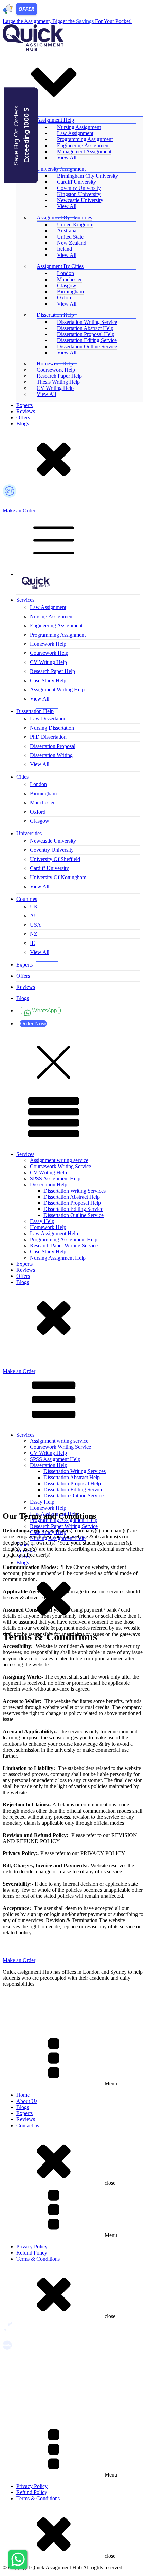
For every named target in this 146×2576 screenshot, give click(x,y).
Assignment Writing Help (57, 690)
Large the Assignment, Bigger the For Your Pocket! (67, 21)
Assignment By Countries (64, 217)
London (66, 273)
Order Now (33, 1024)
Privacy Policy (32, 2247)
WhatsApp (44, 1011)
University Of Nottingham (58, 877)
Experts (24, 405)
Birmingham (70, 292)
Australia (67, 231)
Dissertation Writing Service (87, 322)
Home (23, 2095)
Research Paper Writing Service (64, 1246)
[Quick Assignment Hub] (33, 49)
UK (34, 906)
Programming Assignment (85, 139)
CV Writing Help (55, 388)
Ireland (65, 249)
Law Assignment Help (54, 1233)
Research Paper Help (59, 376)
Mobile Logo (36, 580)
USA (35, 925)
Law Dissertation (48, 719)
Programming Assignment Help (64, 1239)
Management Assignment (84, 151)
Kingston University (79, 194)
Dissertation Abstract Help (85, 328)
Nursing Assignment (79, 127)
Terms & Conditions (38, 2259)
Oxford (65, 298)
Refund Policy (32, 2253)
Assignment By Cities (60, 266)
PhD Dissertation (48, 737)
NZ (34, 934)
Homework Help (55, 364)
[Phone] (73, 503)
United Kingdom (75, 225)
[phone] (7, 1363)
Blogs (23, 424)
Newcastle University (80, 200)
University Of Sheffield (55, 859)
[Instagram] (73, 2008)
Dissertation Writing (51, 755)
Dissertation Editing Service (87, 340)
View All (67, 158)
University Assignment (61, 169)
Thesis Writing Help (58, 382)
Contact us (28, 2125)
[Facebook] (73, 2019)
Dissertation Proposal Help (86, 334)
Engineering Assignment (83, 145)
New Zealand (72, 243)
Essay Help (42, 1221)
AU (34, 916)
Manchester (69, 279)
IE (32, 943)
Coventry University (79, 188)
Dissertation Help (55, 315)
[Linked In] (73, 2029)
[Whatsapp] (73, 1998)
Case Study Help (48, 680)
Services (25, 600)
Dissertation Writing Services (75, 1191)
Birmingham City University (88, 176)
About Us (27, 2101)
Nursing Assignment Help (58, 1258)
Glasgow (67, 285)
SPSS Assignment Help (55, 1179)
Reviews (26, 411)
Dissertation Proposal (53, 746)
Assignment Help (55, 120)
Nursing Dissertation (52, 728)
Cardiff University (77, 182)
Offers (23, 417)
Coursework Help (56, 370)
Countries (27, 899)
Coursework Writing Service (60, 1166)
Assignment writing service (59, 1160)
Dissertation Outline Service (87, 346)
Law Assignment (75, 133)
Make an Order (19, 510)
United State (70, 237)
